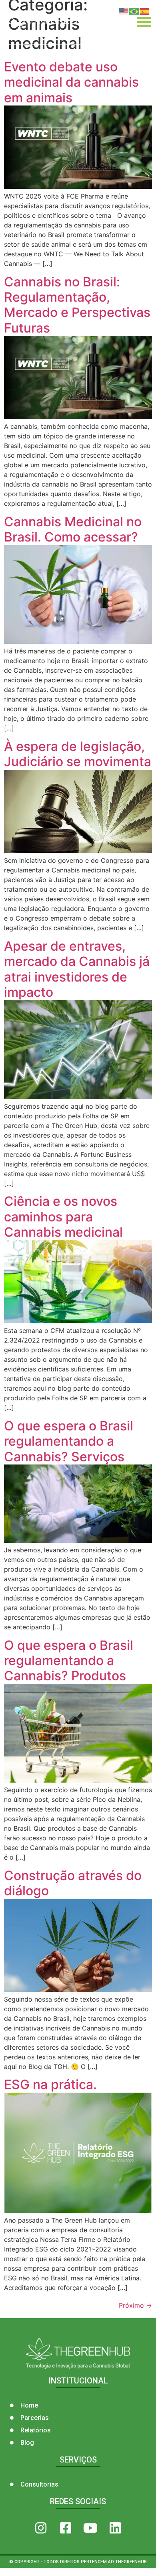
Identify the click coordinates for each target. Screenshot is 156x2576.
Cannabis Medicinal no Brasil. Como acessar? (73, 529)
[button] (144, 22)
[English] (124, 11)
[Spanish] (145, 11)
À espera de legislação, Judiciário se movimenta (78, 754)
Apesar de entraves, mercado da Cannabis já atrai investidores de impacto (77, 969)
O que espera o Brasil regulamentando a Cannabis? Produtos (69, 1661)
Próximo (135, 2305)
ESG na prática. (50, 2084)
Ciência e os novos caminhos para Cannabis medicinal (63, 1217)
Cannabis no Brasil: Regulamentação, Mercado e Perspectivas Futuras (77, 305)
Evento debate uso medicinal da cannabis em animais (71, 82)
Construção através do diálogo (73, 1883)
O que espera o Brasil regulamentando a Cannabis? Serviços (69, 1441)
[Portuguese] (134, 11)
